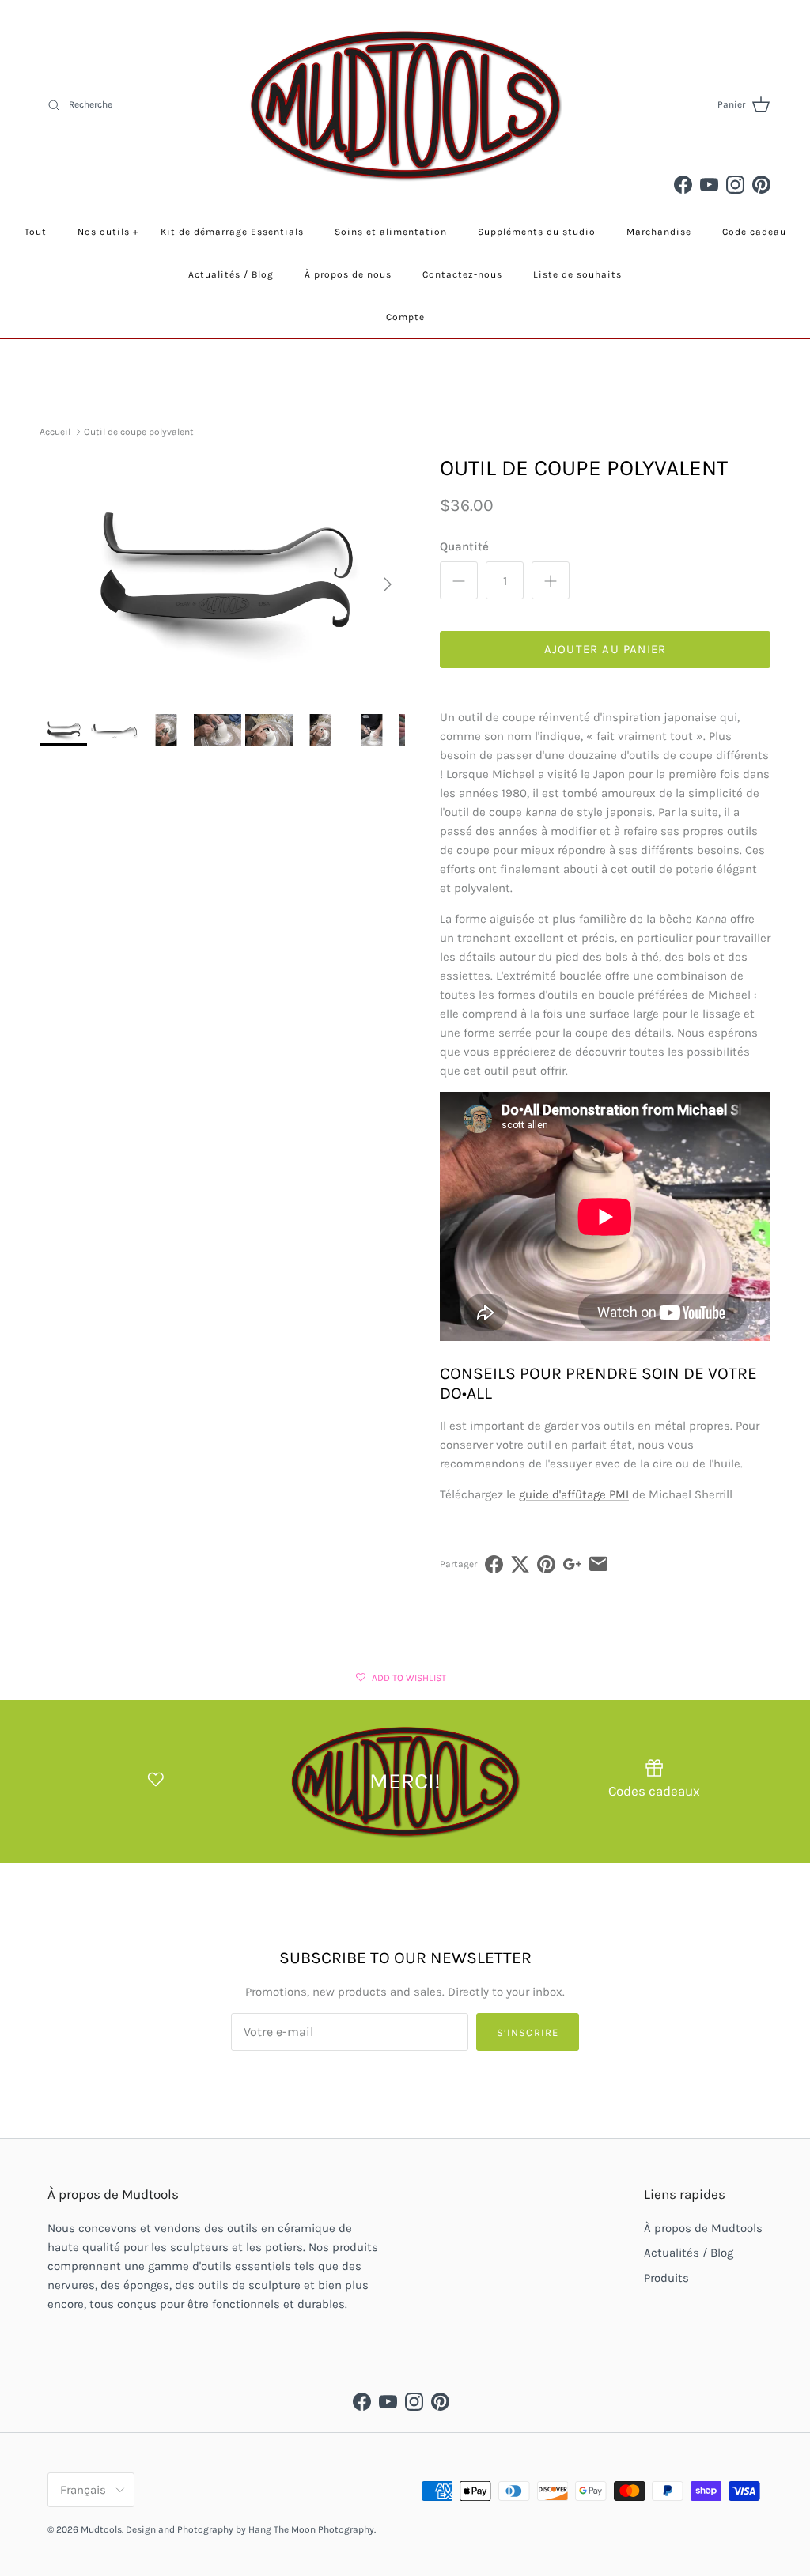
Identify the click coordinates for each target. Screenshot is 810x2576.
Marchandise (659, 232)
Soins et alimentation (391, 232)
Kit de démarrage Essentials (232, 232)
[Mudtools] (405, 105)
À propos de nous (348, 274)
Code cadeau (754, 232)
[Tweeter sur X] (520, 1564)
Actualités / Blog (231, 274)
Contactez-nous (462, 274)
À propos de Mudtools (703, 2228)
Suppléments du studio (537, 232)
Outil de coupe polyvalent (139, 432)
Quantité (464, 546)
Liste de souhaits (577, 274)
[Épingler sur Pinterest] (546, 1564)
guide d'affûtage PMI (574, 1494)
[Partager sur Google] (572, 1564)
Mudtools (101, 2529)
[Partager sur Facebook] (494, 1564)
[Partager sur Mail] (598, 1564)
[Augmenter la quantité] (551, 580)
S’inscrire (527, 2032)
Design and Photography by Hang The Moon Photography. (251, 2529)
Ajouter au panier (605, 649)
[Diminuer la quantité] (459, 580)
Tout (36, 232)
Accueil (55, 432)
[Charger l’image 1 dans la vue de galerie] (222, 576)
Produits (666, 2278)
